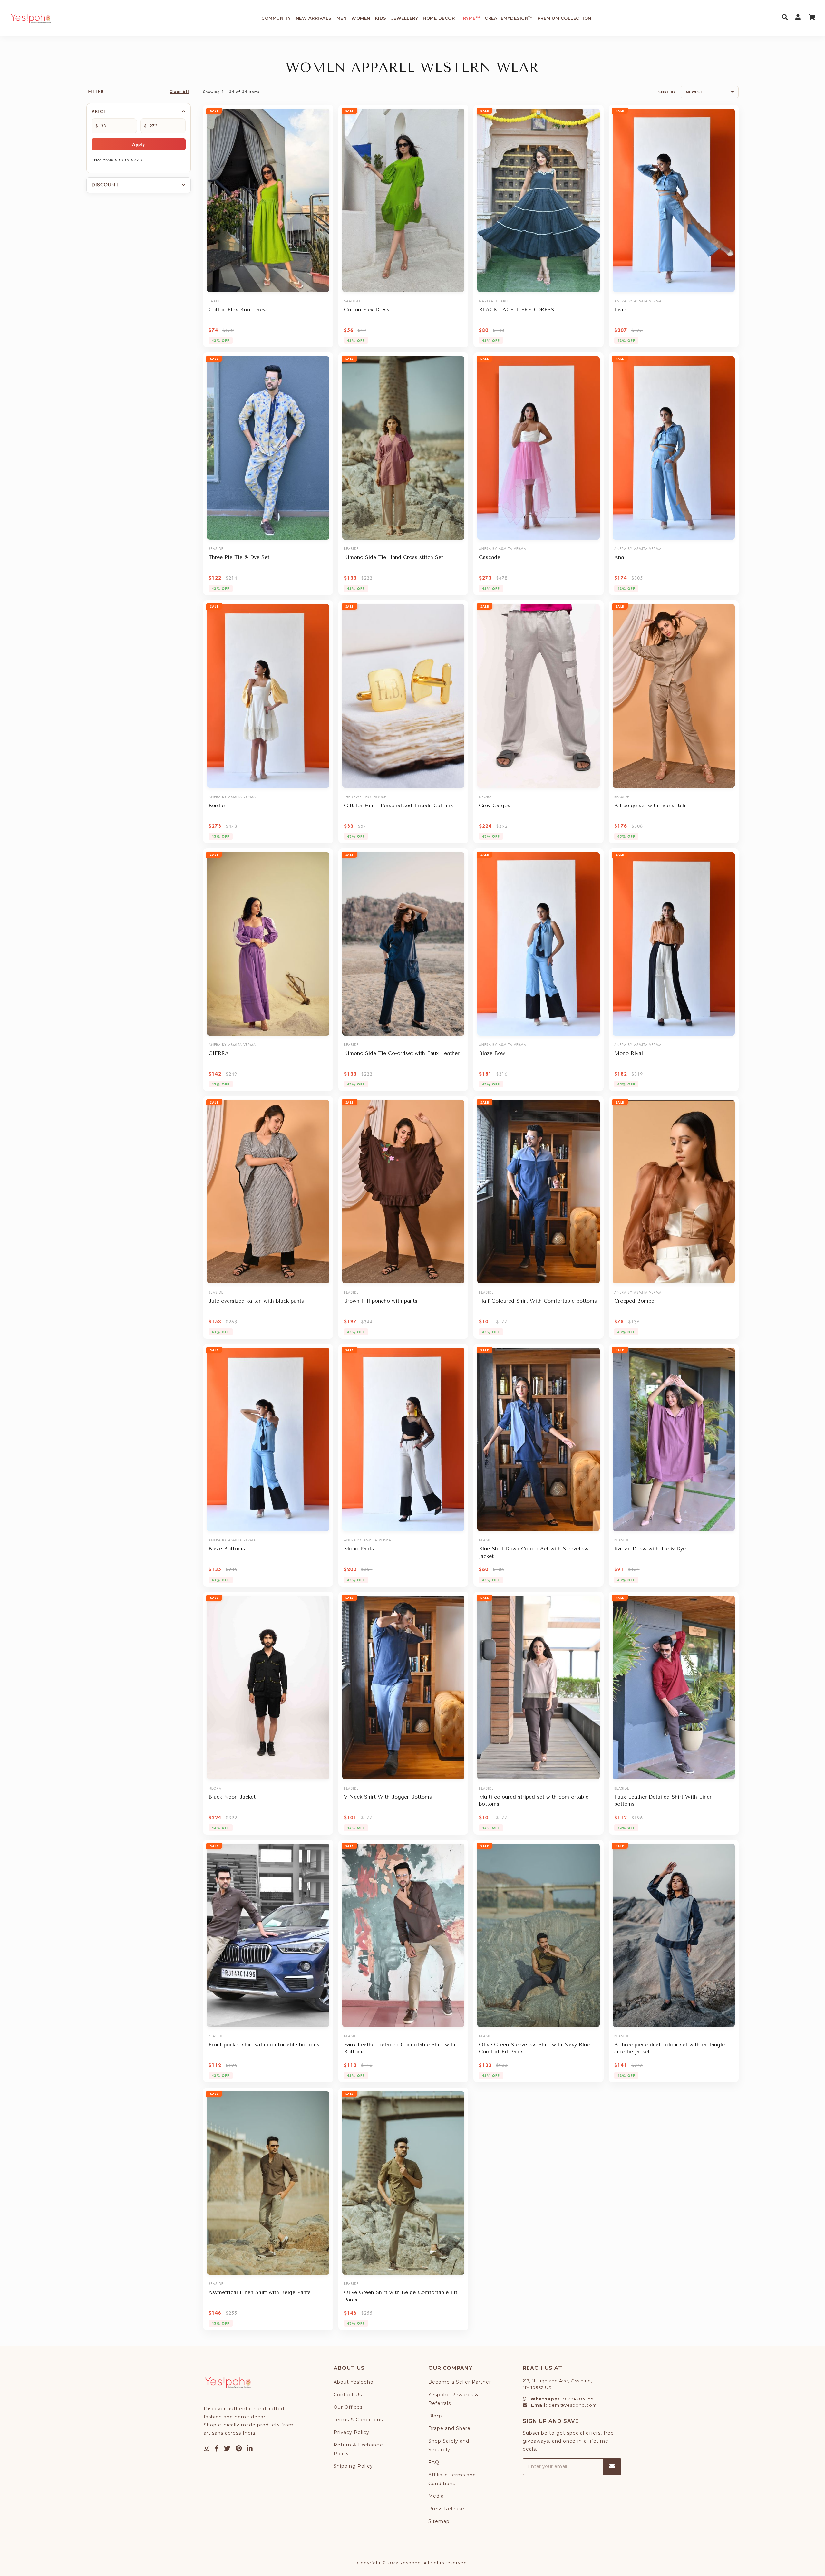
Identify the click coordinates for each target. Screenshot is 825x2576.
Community (276, 18)
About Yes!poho (354, 2382)
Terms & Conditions (358, 2420)
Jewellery (405, 18)
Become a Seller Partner (460, 2382)
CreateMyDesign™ (509, 18)
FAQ (434, 2462)
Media (436, 2496)
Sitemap (439, 2521)
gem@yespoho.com (573, 2405)
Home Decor (439, 18)
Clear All (179, 92)
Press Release (446, 2509)
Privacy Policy (351, 2432)
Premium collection (564, 18)
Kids (381, 18)
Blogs (436, 2416)
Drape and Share (449, 2428)
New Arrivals (314, 18)
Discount (105, 185)
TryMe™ (470, 18)
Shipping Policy (353, 2466)
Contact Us (348, 2395)
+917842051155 (577, 2399)
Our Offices (348, 2407)
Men (342, 18)
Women (361, 18)
